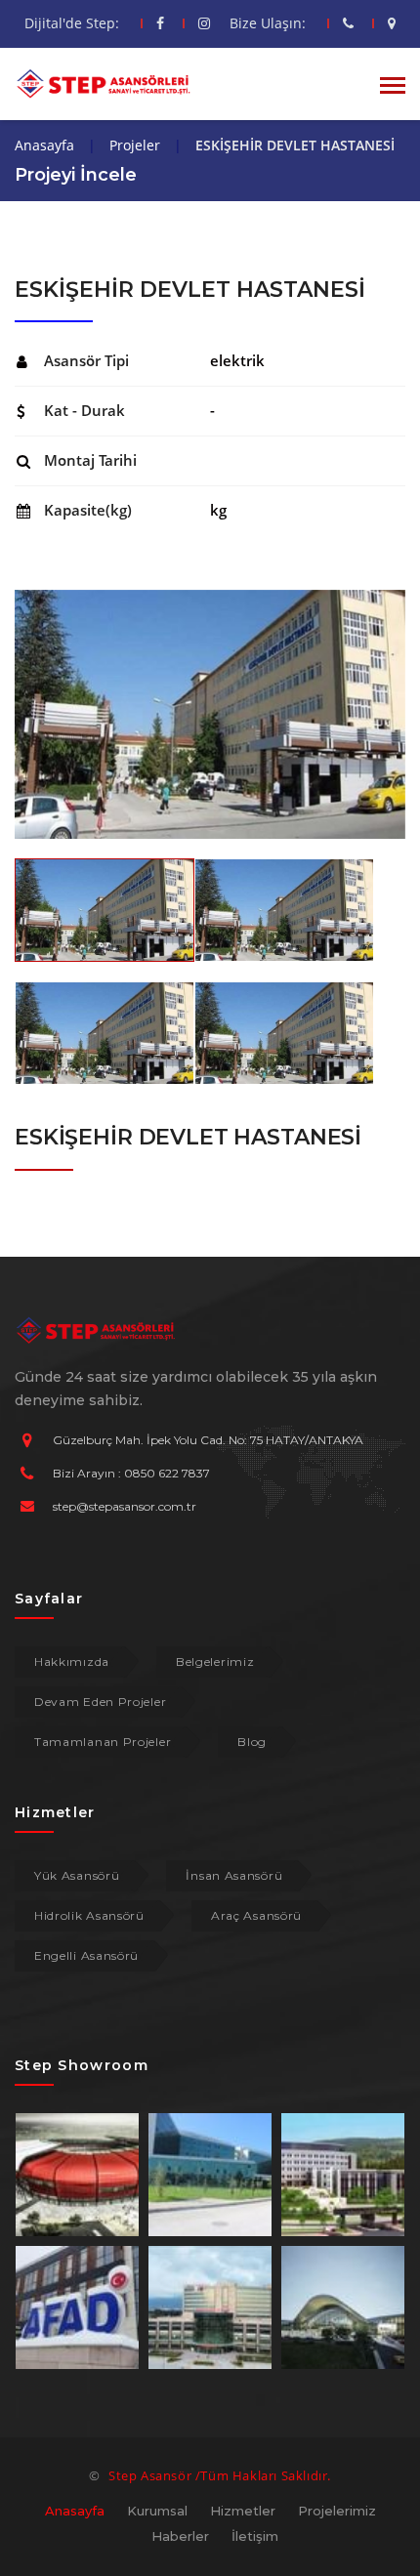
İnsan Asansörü (234, 1875)
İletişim (255, 2536)
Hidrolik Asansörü (89, 1915)
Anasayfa (44, 145)
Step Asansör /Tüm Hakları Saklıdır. (220, 2475)
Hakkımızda (72, 1662)
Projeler (135, 145)
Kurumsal (157, 2511)
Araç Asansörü (256, 1915)
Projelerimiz (337, 2511)
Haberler (180, 2536)
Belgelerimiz (215, 1662)
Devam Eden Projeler (100, 1702)
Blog (252, 1742)
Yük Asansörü (77, 1875)
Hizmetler (243, 2511)
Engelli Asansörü (86, 1955)
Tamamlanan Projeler (103, 1742)
